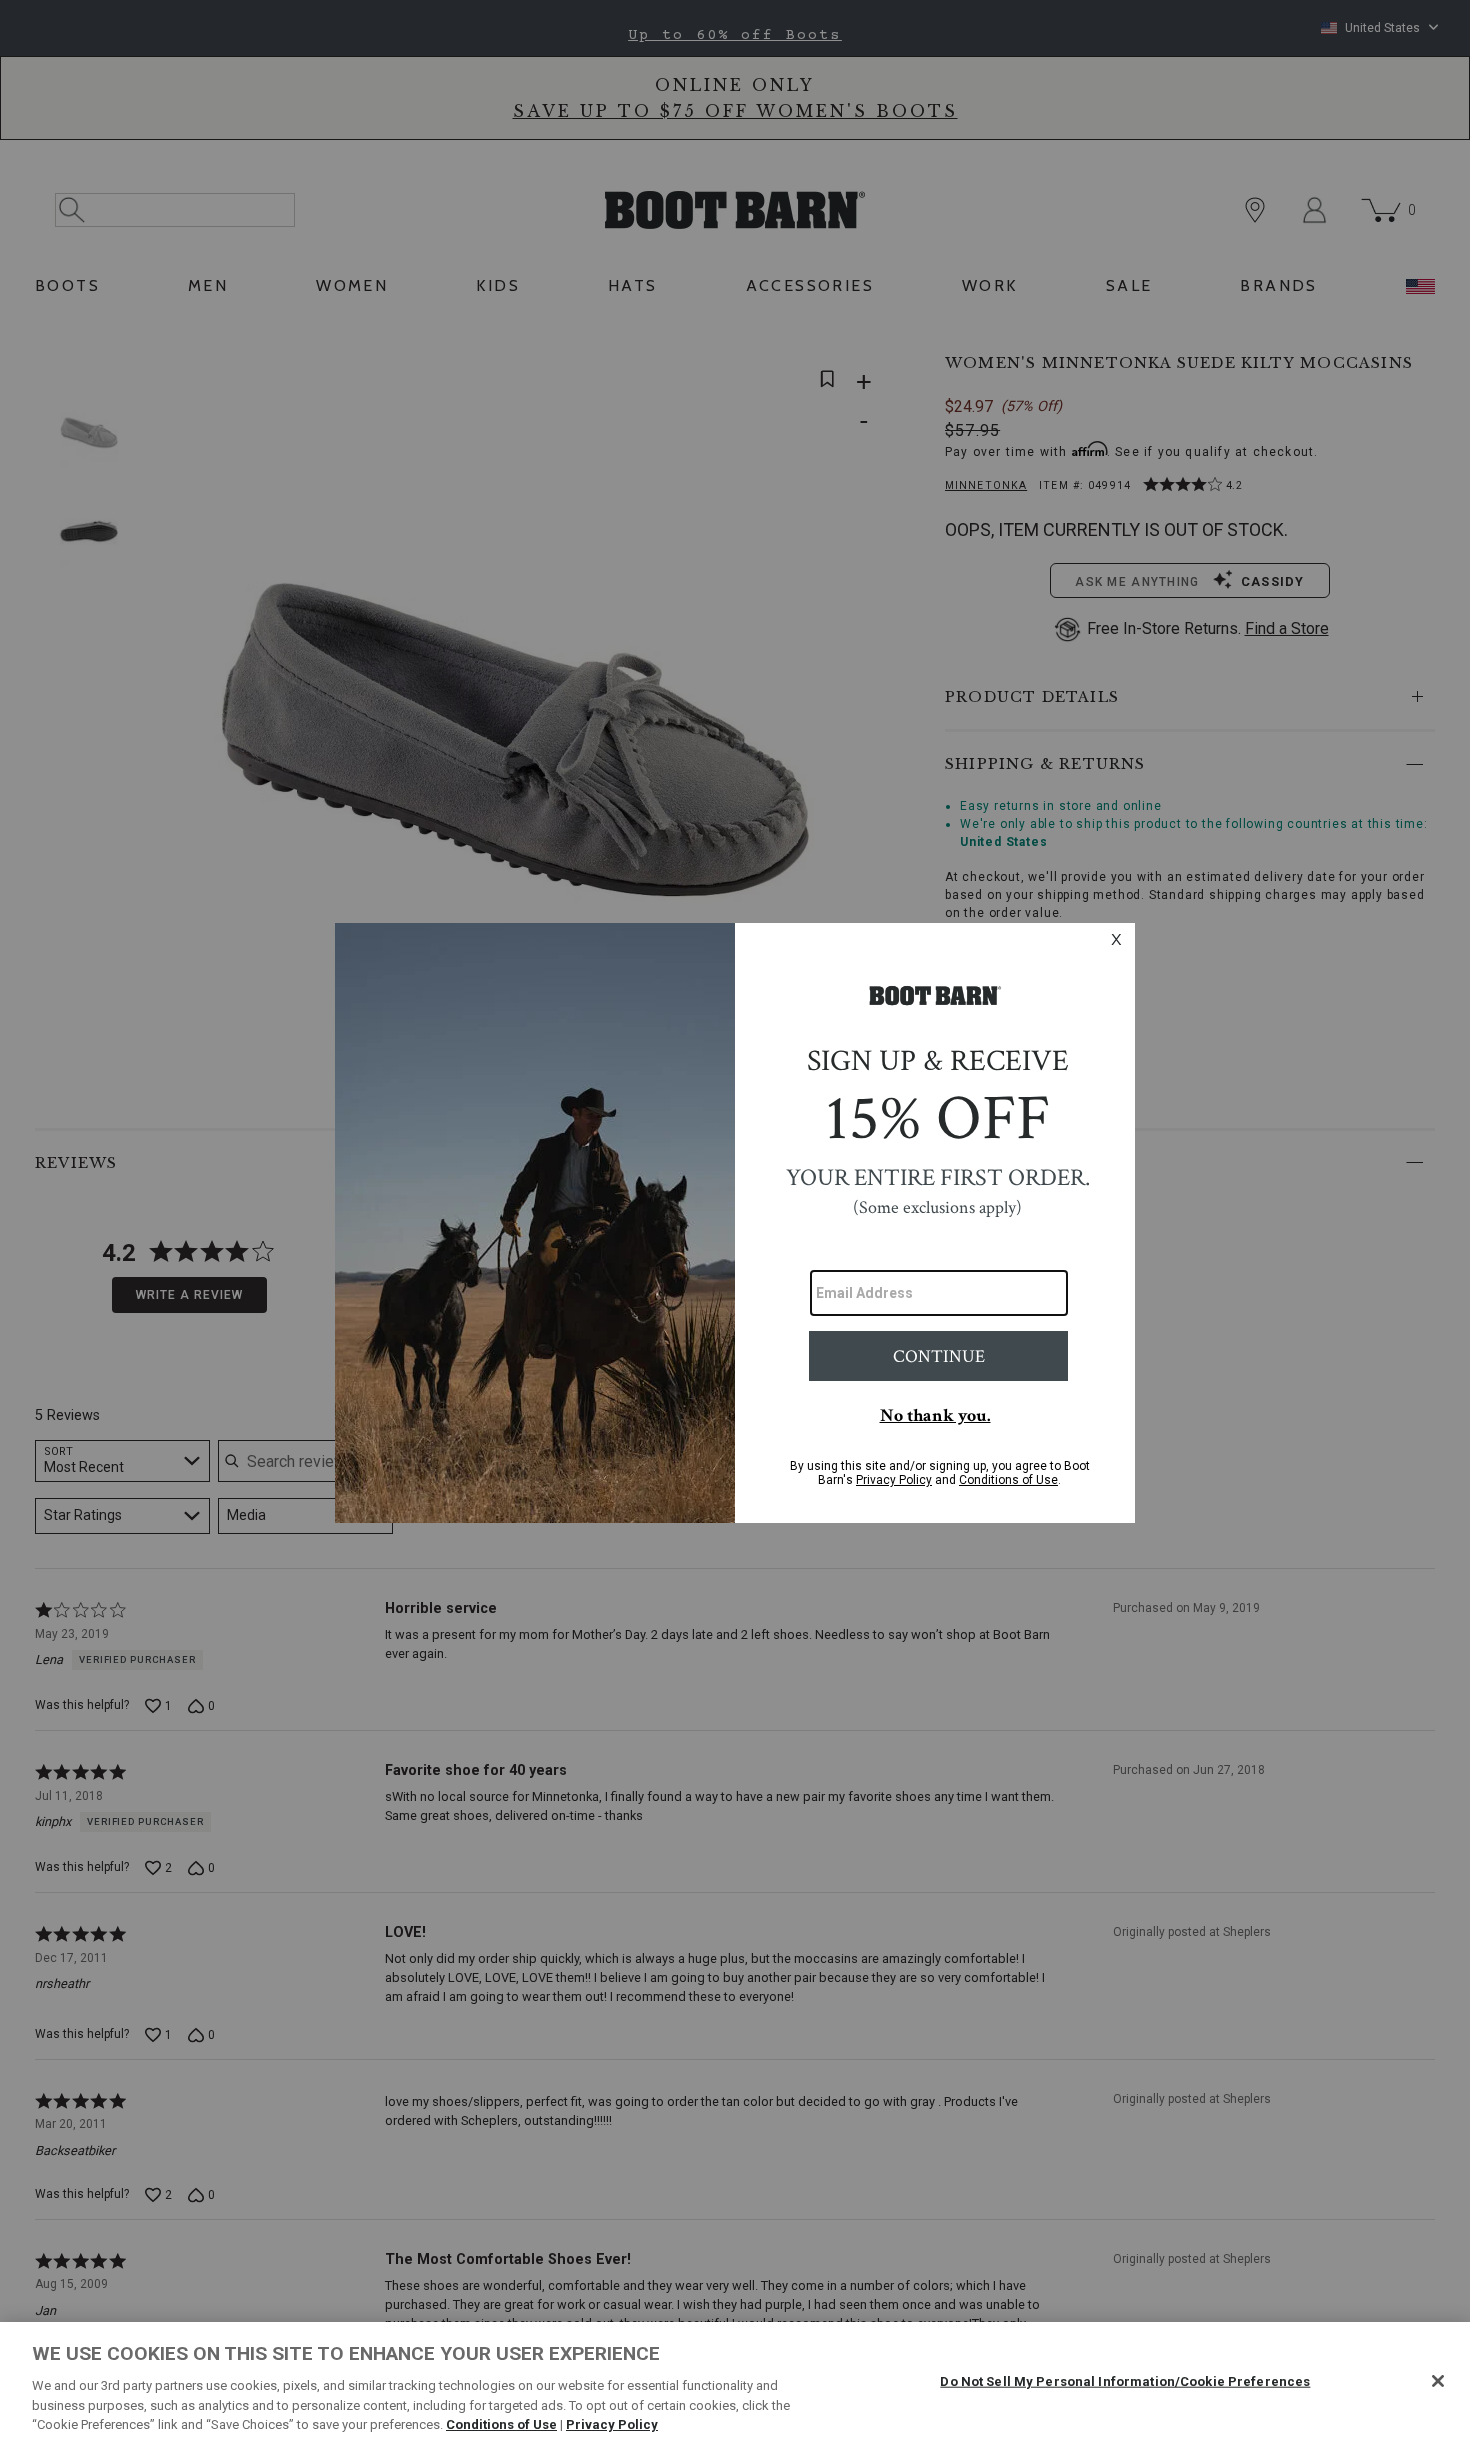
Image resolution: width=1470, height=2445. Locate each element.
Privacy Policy (612, 2424)
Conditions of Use (501, 2424)
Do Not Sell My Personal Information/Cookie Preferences (1125, 2381)
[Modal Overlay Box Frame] (735, 1223)
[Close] (1438, 2381)
